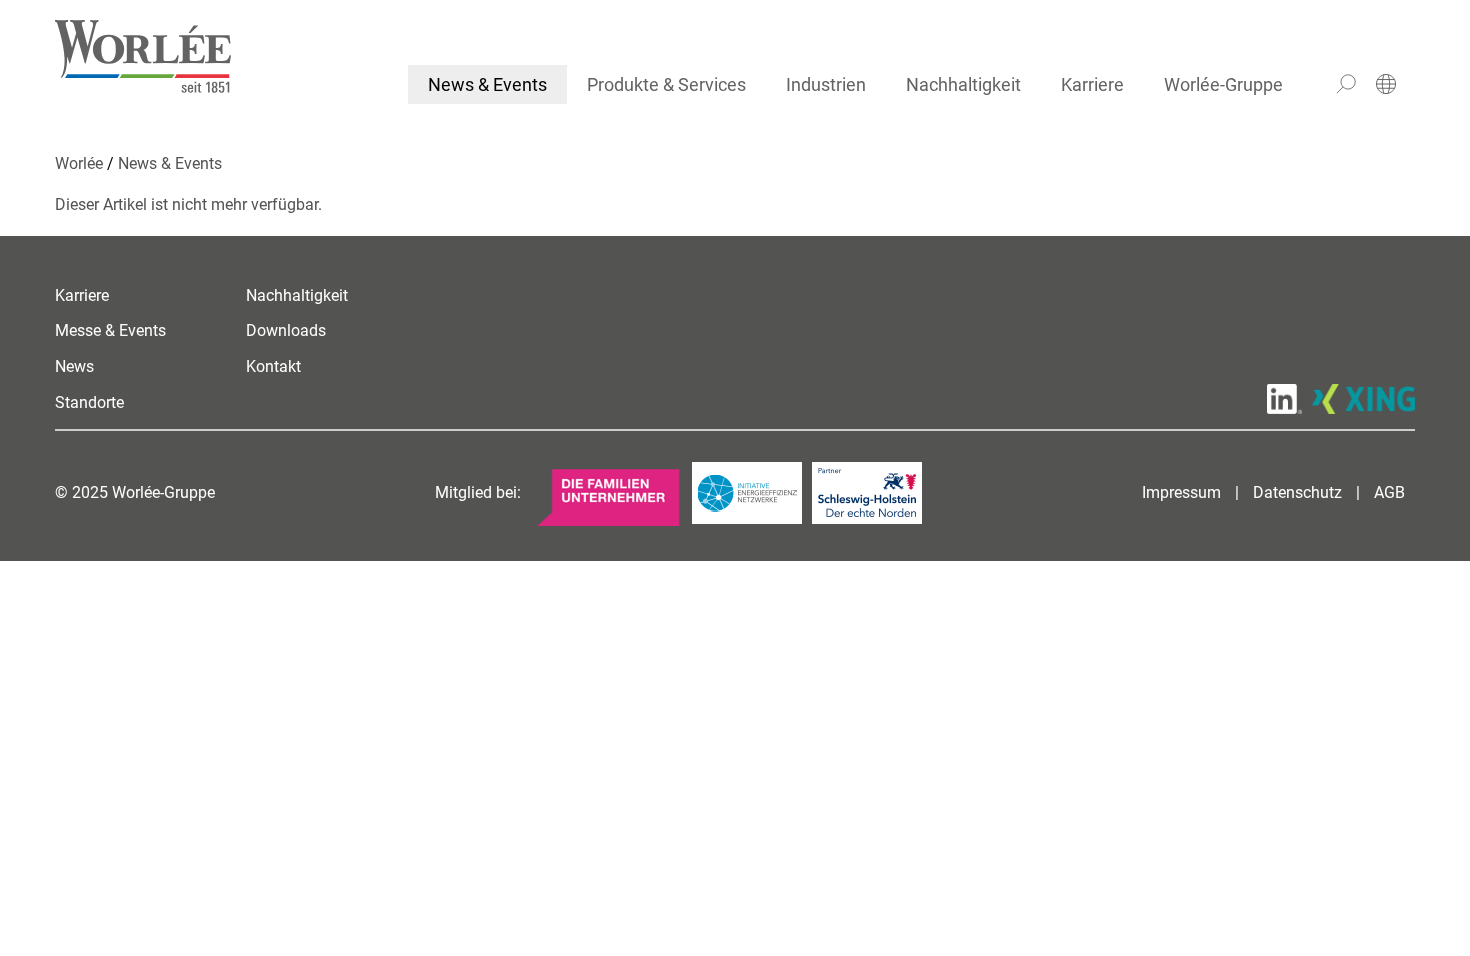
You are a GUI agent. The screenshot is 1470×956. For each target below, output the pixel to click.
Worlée (81, 163)
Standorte (89, 402)
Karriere (1092, 84)
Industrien (826, 84)
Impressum (1181, 492)
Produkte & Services (666, 84)
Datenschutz (1297, 492)
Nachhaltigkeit (963, 84)
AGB (1389, 492)
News (74, 366)
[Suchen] (1346, 84)
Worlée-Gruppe (1223, 84)
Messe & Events (110, 330)
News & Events (487, 84)
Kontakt (273, 366)
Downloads (286, 330)
